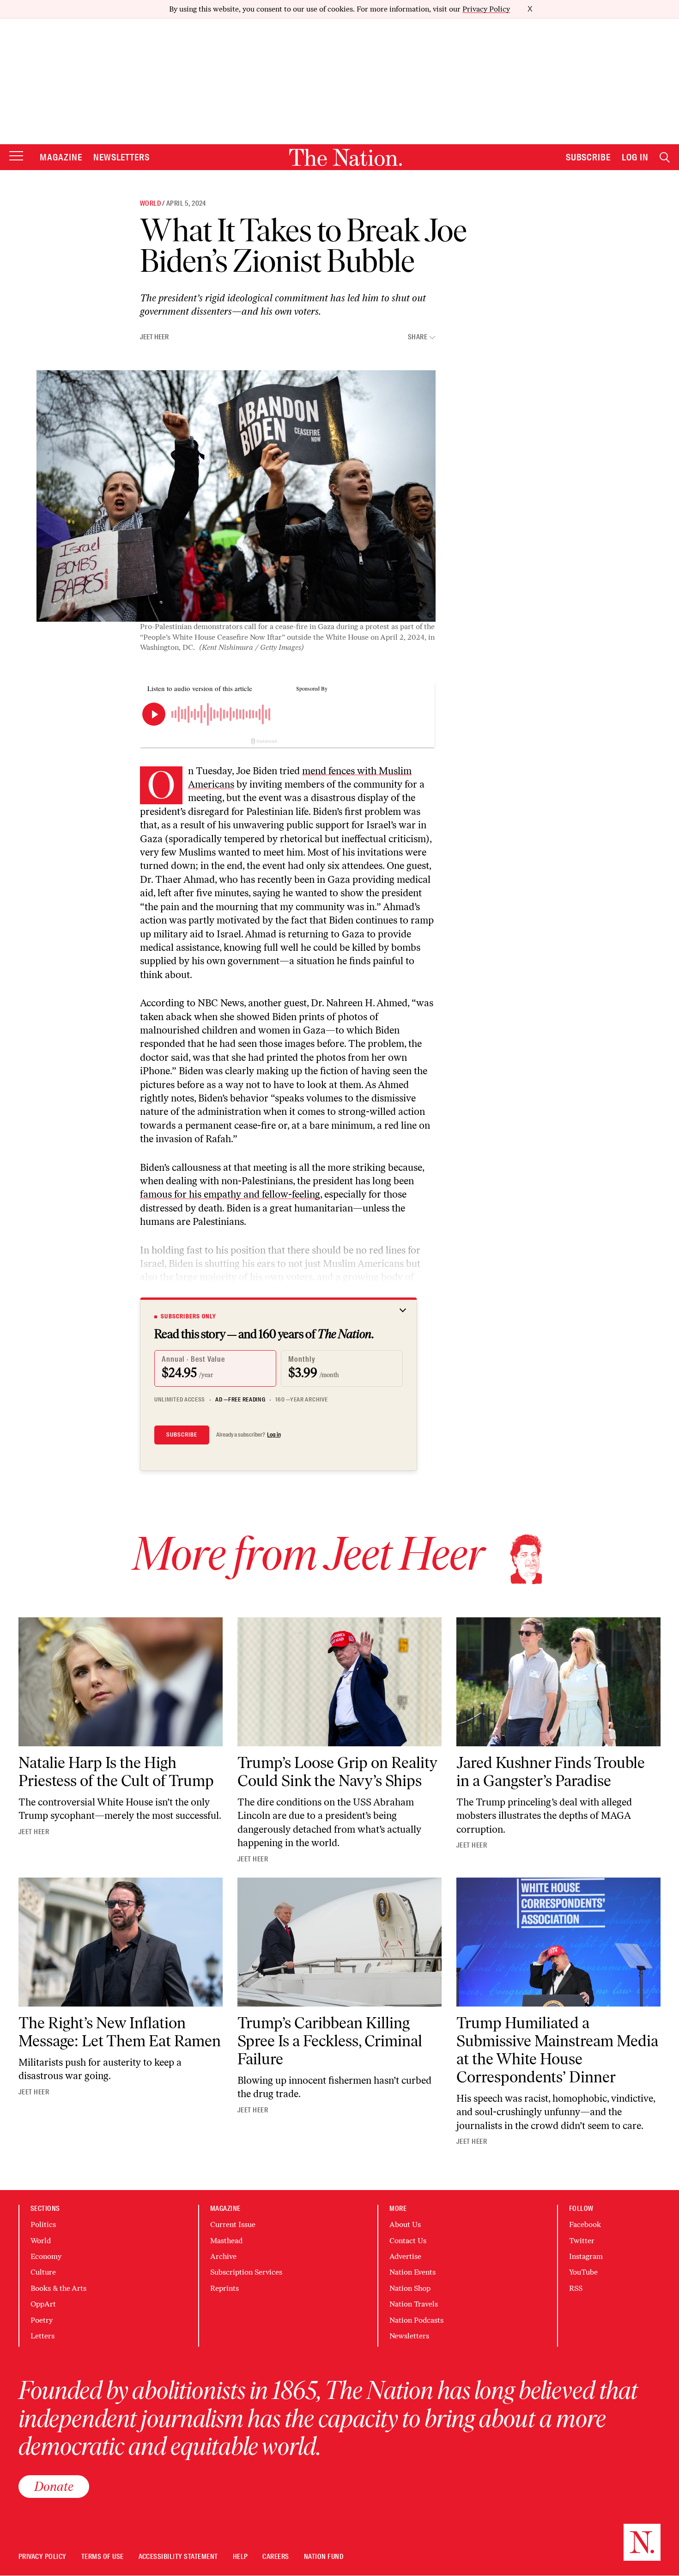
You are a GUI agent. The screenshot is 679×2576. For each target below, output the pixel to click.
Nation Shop (410, 2288)
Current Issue (233, 2224)
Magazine (61, 157)
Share (418, 337)
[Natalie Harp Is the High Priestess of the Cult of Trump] (121, 1682)
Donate (54, 2486)
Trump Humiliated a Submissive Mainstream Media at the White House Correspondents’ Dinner (557, 2050)
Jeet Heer (154, 337)
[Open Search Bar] (665, 157)
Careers (276, 2557)
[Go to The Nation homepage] (346, 157)
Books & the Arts (58, 2288)
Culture (43, 2272)
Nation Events (412, 2272)
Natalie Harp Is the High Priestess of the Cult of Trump (116, 1772)
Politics (43, 2224)
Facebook (585, 2224)
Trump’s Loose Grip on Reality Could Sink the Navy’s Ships (337, 1772)
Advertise (405, 2256)
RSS (576, 2288)
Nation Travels (414, 2304)
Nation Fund (324, 2557)
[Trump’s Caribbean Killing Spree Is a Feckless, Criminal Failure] (339, 1942)
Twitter (582, 2241)
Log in (274, 1435)
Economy (46, 2256)
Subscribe (588, 157)
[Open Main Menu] (16, 156)
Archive (223, 2256)
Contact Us (408, 2241)
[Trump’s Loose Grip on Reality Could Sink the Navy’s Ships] (339, 1682)
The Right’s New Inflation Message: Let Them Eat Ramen (120, 2032)
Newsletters (122, 157)
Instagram (586, 2256)
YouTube (583, 2272)
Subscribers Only (188, 1316)
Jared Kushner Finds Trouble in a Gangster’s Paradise (551, 1772)
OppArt (43, 2304)
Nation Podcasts (416, 2320)
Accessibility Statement (178, 2557)
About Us (405, 2224)
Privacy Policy (486, 9)
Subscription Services (246, 2272)
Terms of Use (103, 2557)
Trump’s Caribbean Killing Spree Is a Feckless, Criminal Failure (330, 2041)
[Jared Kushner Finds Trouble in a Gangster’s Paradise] (558, 1682)
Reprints (224, 2288)
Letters (42, 2336)
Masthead (226, 2241)
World (150, 203)
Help (240, 2557)
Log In (635, 157)
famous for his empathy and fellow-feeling (230, 1194)
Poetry (42, 2320)
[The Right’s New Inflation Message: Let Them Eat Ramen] (121, 1942)
